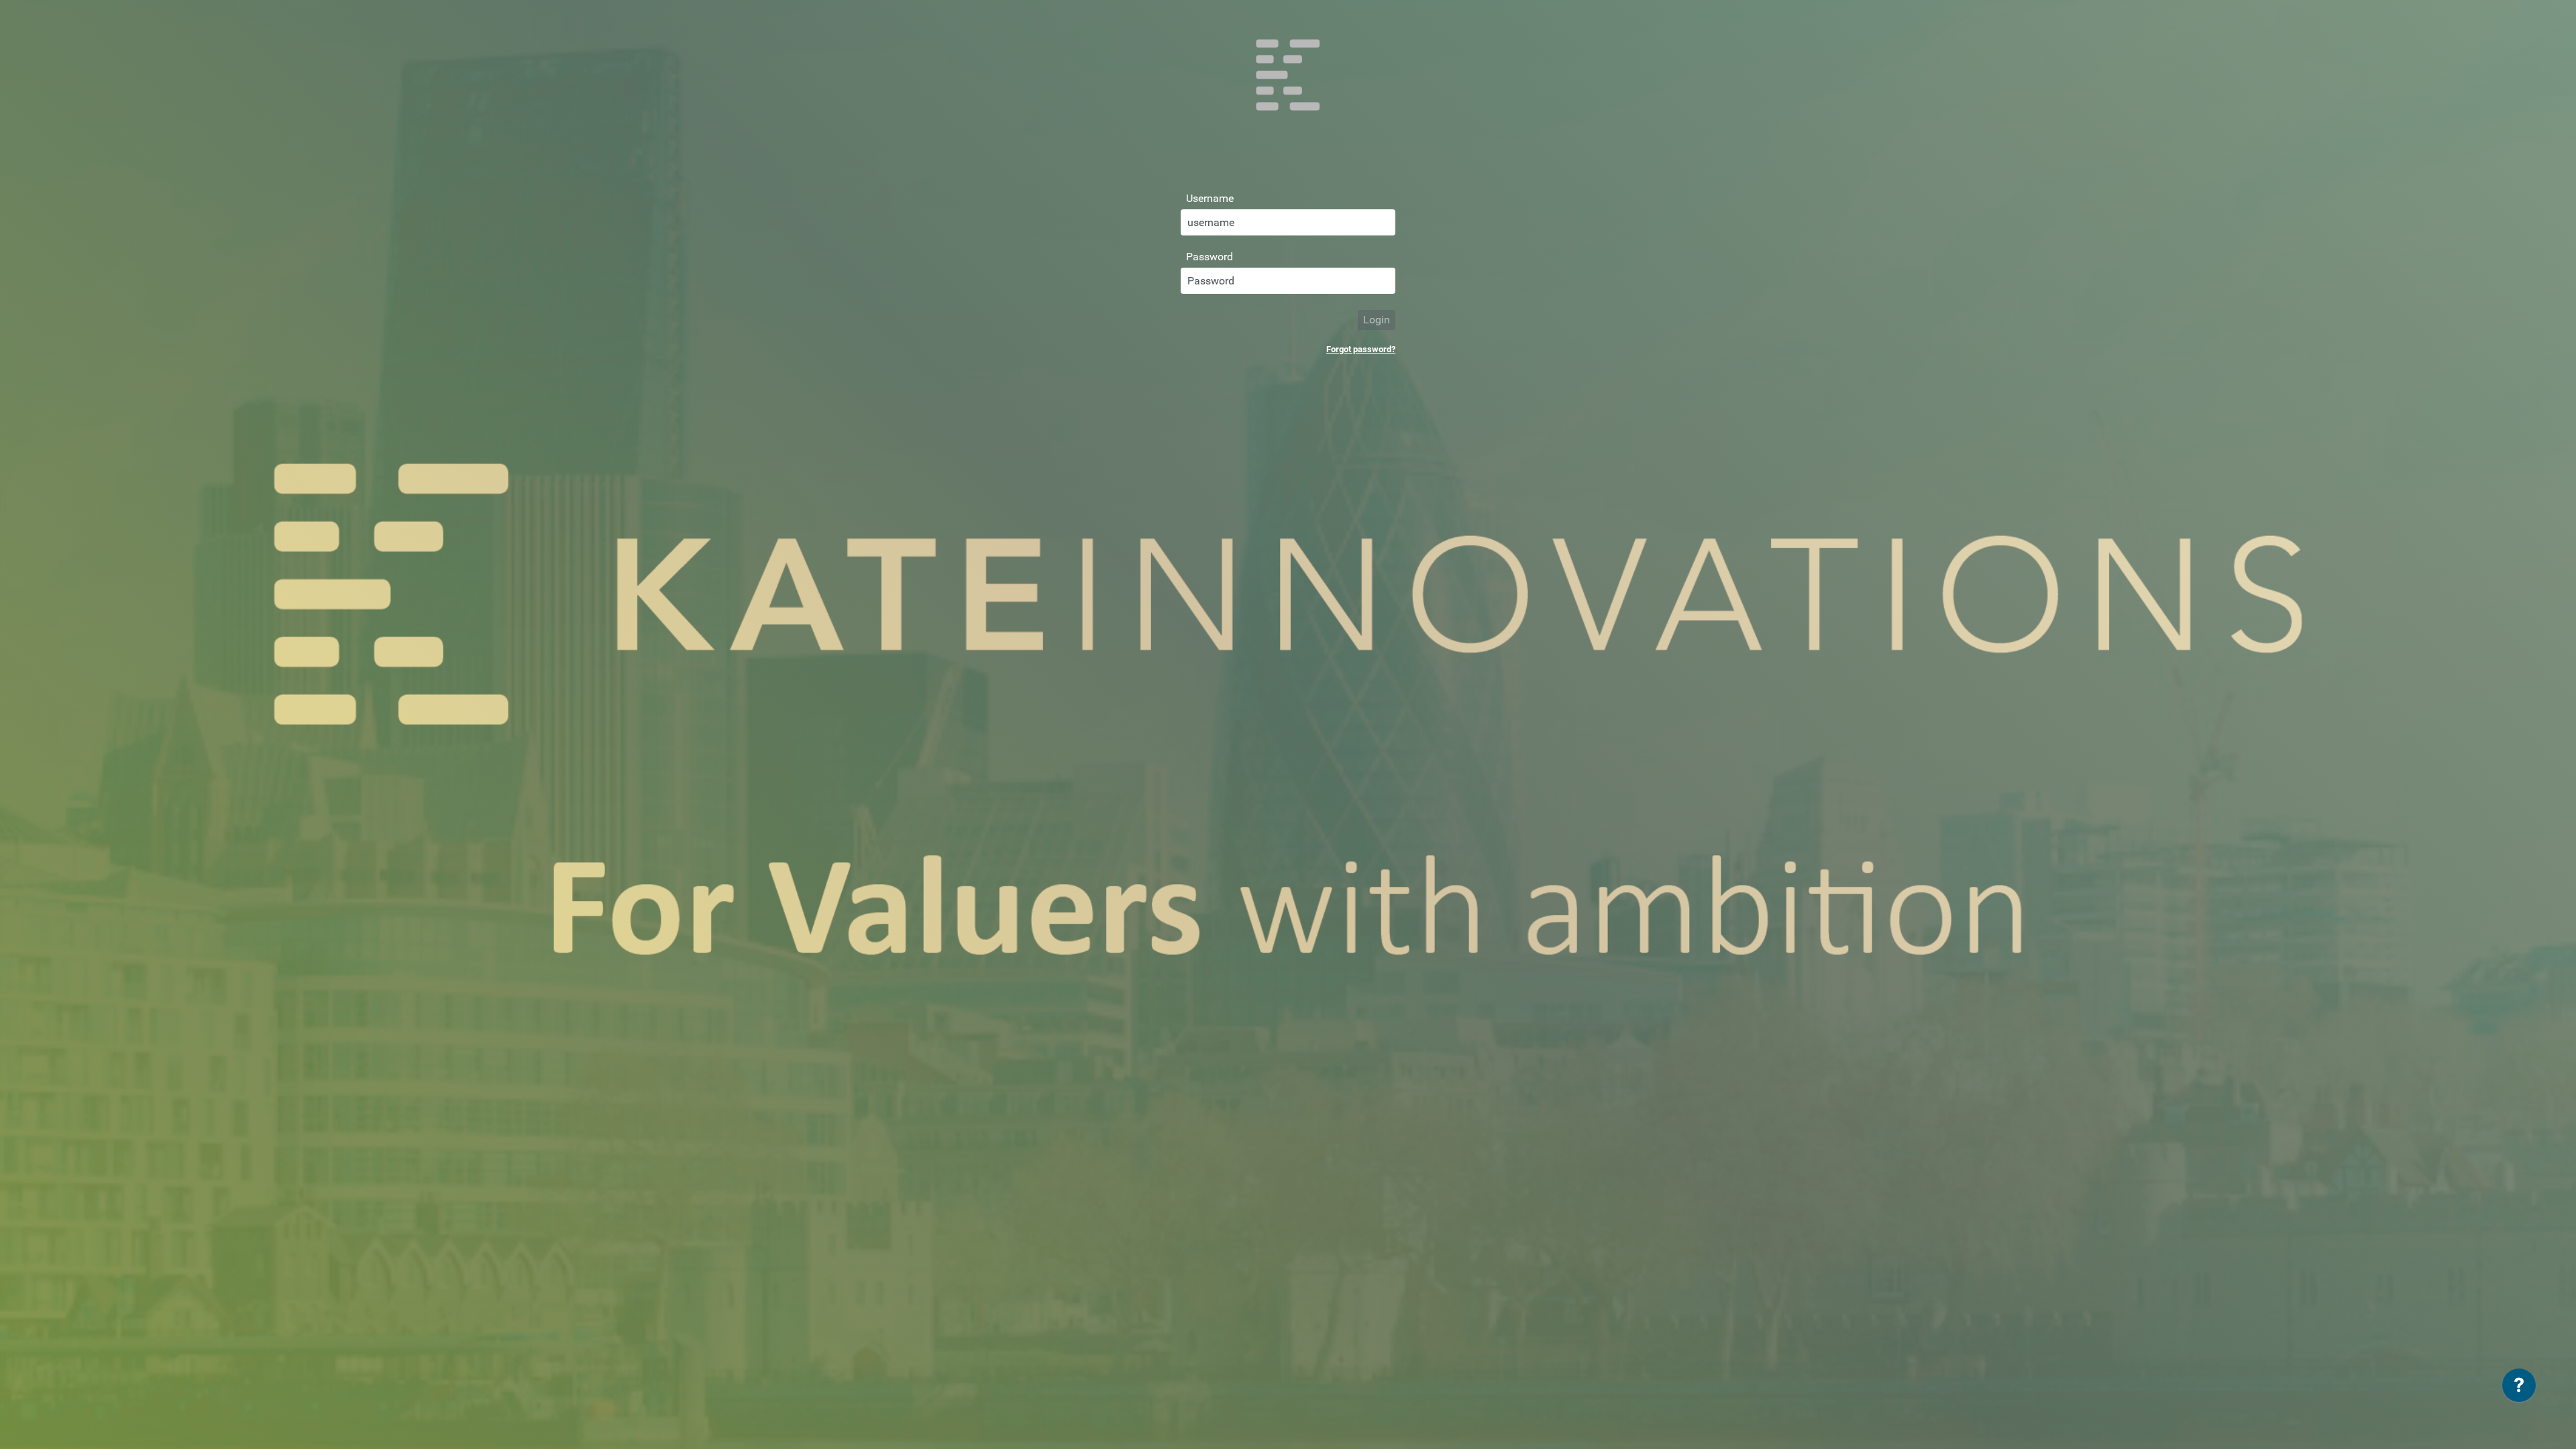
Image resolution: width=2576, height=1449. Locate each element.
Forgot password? (1361, 349)
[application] (2519, 1389)
